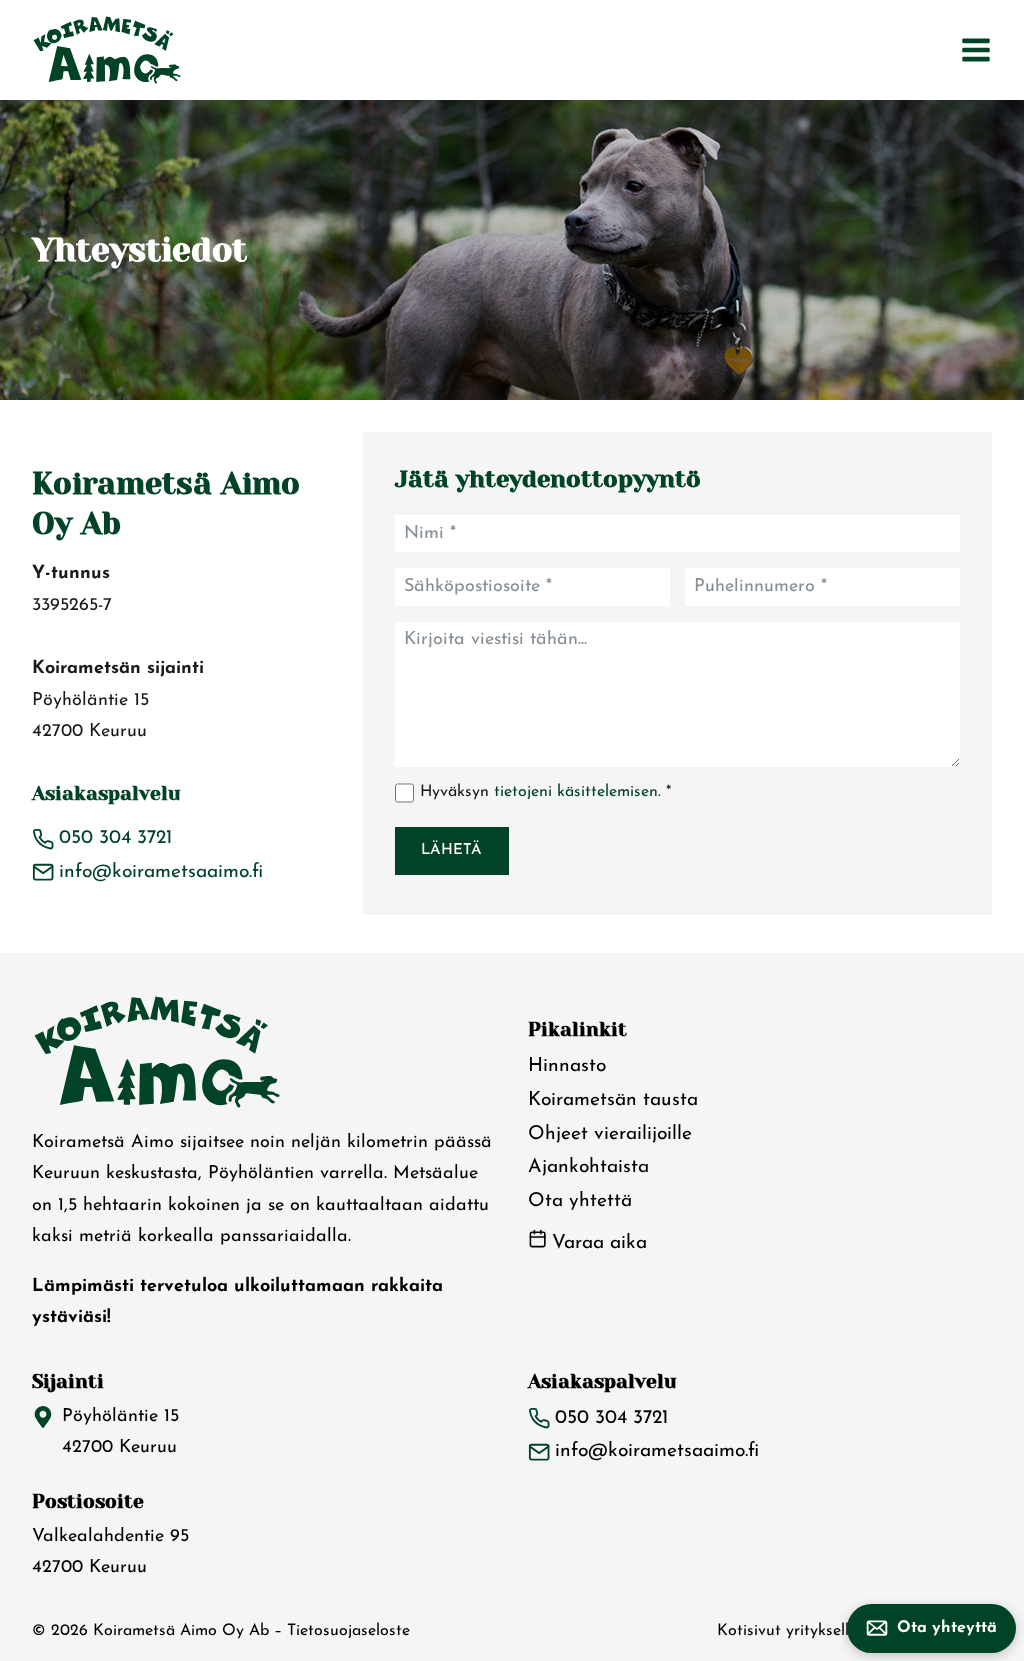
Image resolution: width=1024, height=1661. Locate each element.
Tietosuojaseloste (348, 1631)
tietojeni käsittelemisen (576, 792)
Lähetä (451, 850)
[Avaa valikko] (976, 50)
